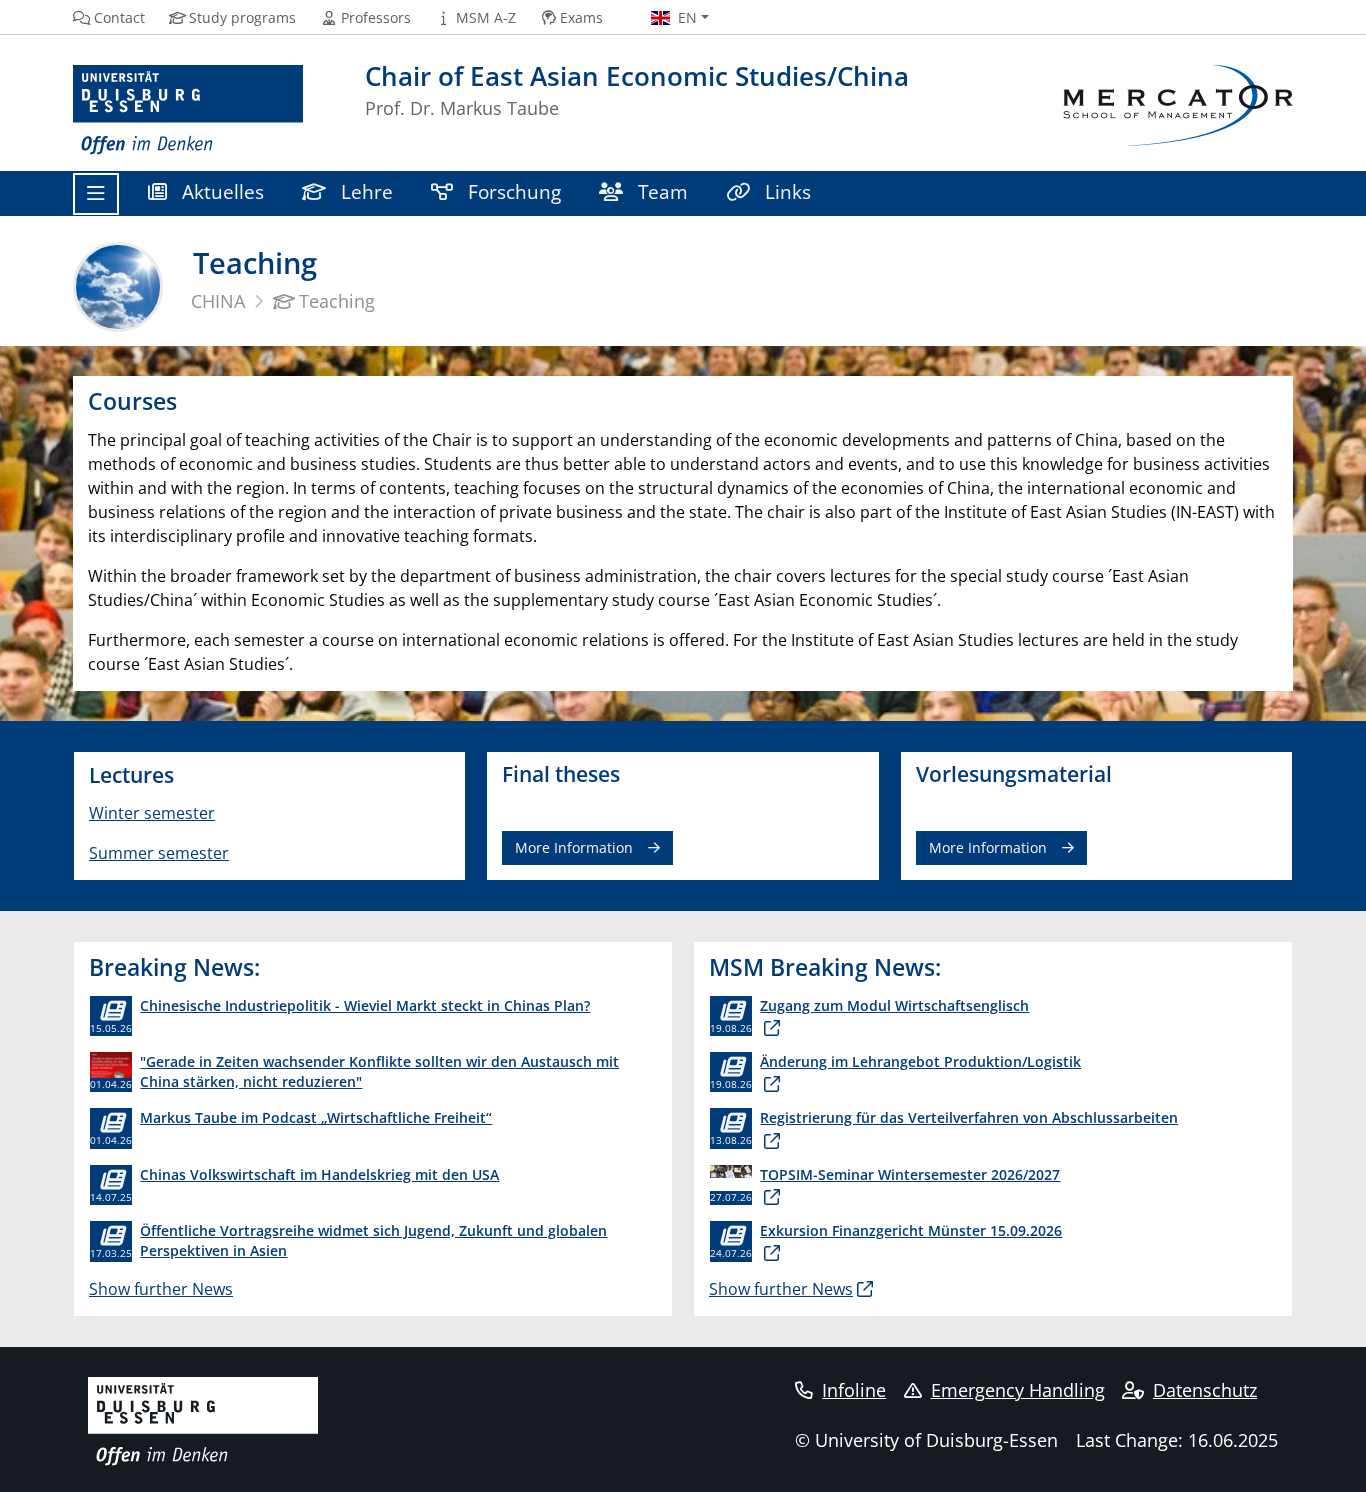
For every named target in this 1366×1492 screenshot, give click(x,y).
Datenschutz (1205, 1390)
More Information (574, 847)
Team (660, 191)
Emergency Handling (1018, 1390)
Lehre (364, 191)
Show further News (161, 1289)
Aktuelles (220, 191)
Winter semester (152, 813)
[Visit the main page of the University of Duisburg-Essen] (188, 110)
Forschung (512, 191)
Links (785, 191)
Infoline (854, 1390)
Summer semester (159, 853)
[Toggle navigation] (96, 194)
